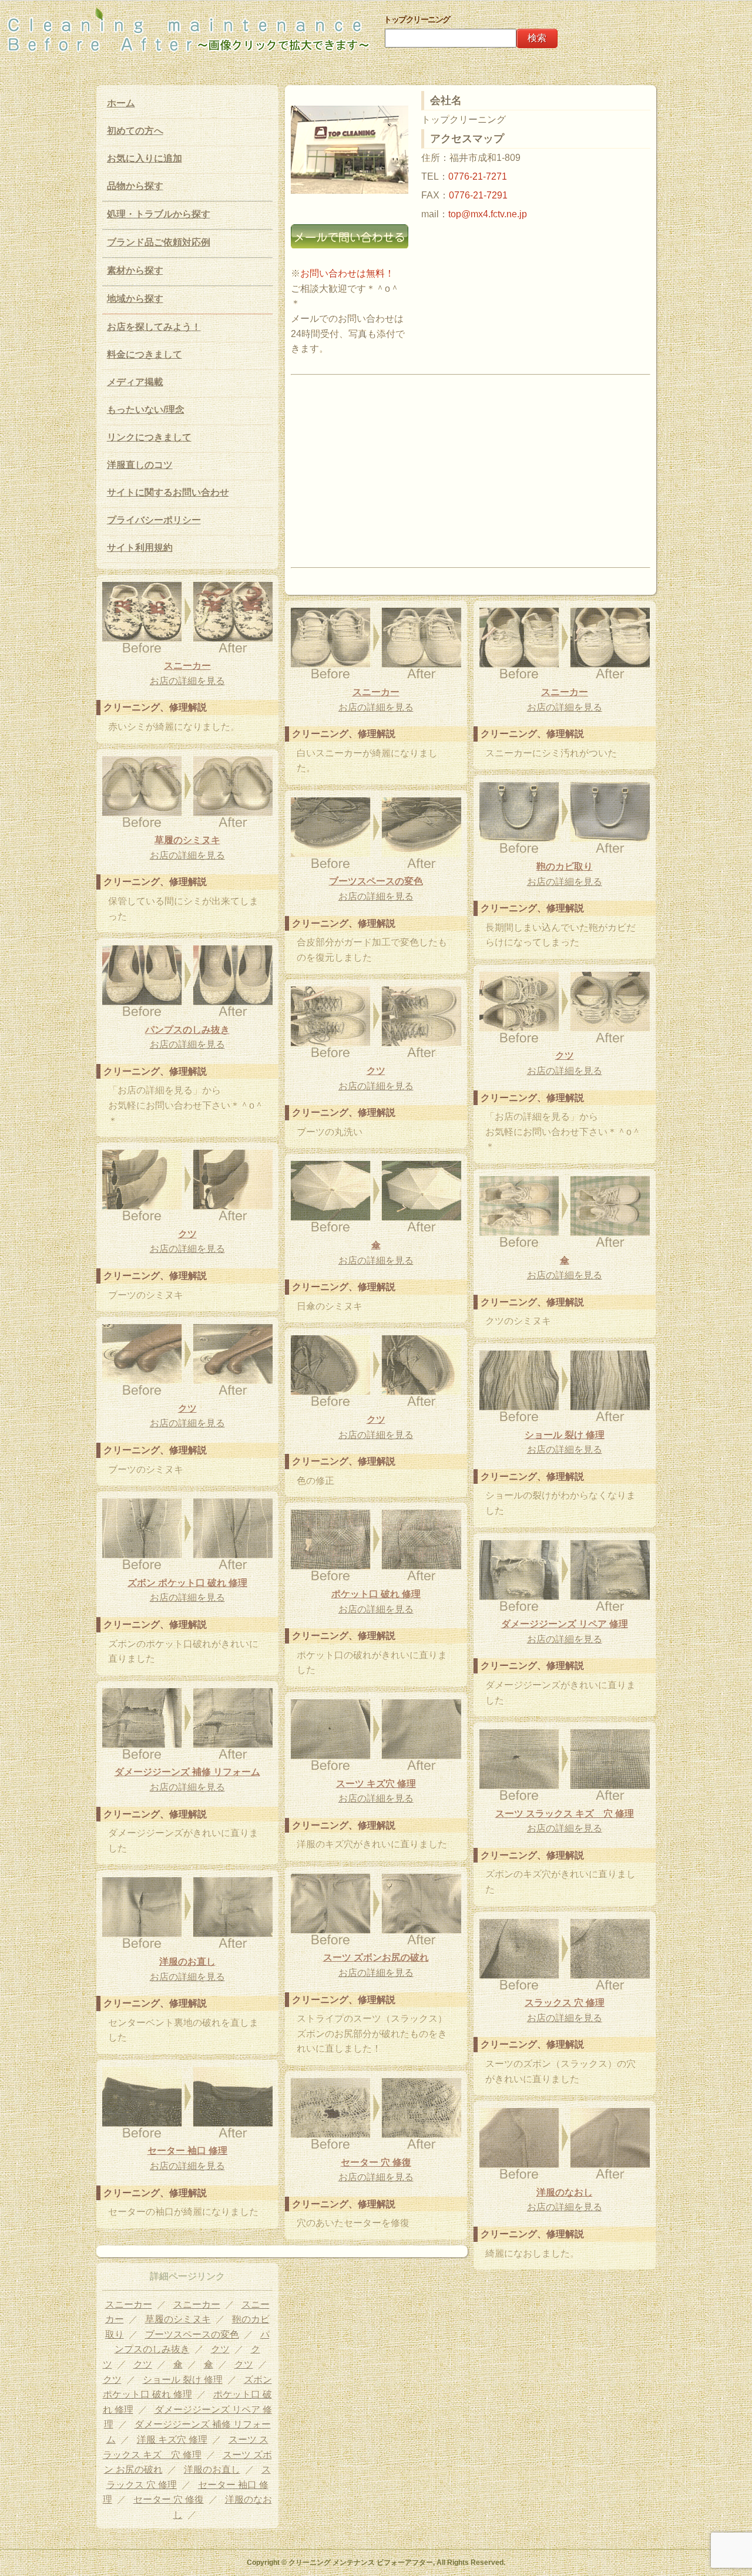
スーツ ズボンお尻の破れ (376, 1957)
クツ (565, 1055)
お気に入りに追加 (145, 158)
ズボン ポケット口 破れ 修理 (187, 1583)
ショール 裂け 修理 (565, 1435)
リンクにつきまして (149, 437)
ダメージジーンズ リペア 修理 (565, 1624)
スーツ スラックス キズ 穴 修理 (565, 1814)
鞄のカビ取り (565, 866)
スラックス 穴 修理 (565, 2003)
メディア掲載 (135, 382)
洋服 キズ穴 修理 (172, 2439)
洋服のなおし (565, 2192)
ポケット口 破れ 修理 (376, 1594)
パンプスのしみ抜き (187, 1030)
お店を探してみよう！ (154, 327)
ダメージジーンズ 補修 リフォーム (187, 1772)
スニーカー (187, 666)
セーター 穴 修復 (376, 2162)
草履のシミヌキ (187, 840)
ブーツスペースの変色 (376, 881)
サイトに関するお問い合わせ (168, 492)
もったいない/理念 (146, 410)
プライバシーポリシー (154, 520)
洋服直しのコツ (140, 465)
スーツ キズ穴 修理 (376, 1784)
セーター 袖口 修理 (187, 2151)
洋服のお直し (187, 1962)
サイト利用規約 (140, 548)
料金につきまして (145, 354)
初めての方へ (135, 131)
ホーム (121, 103)
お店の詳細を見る (187, 681)
